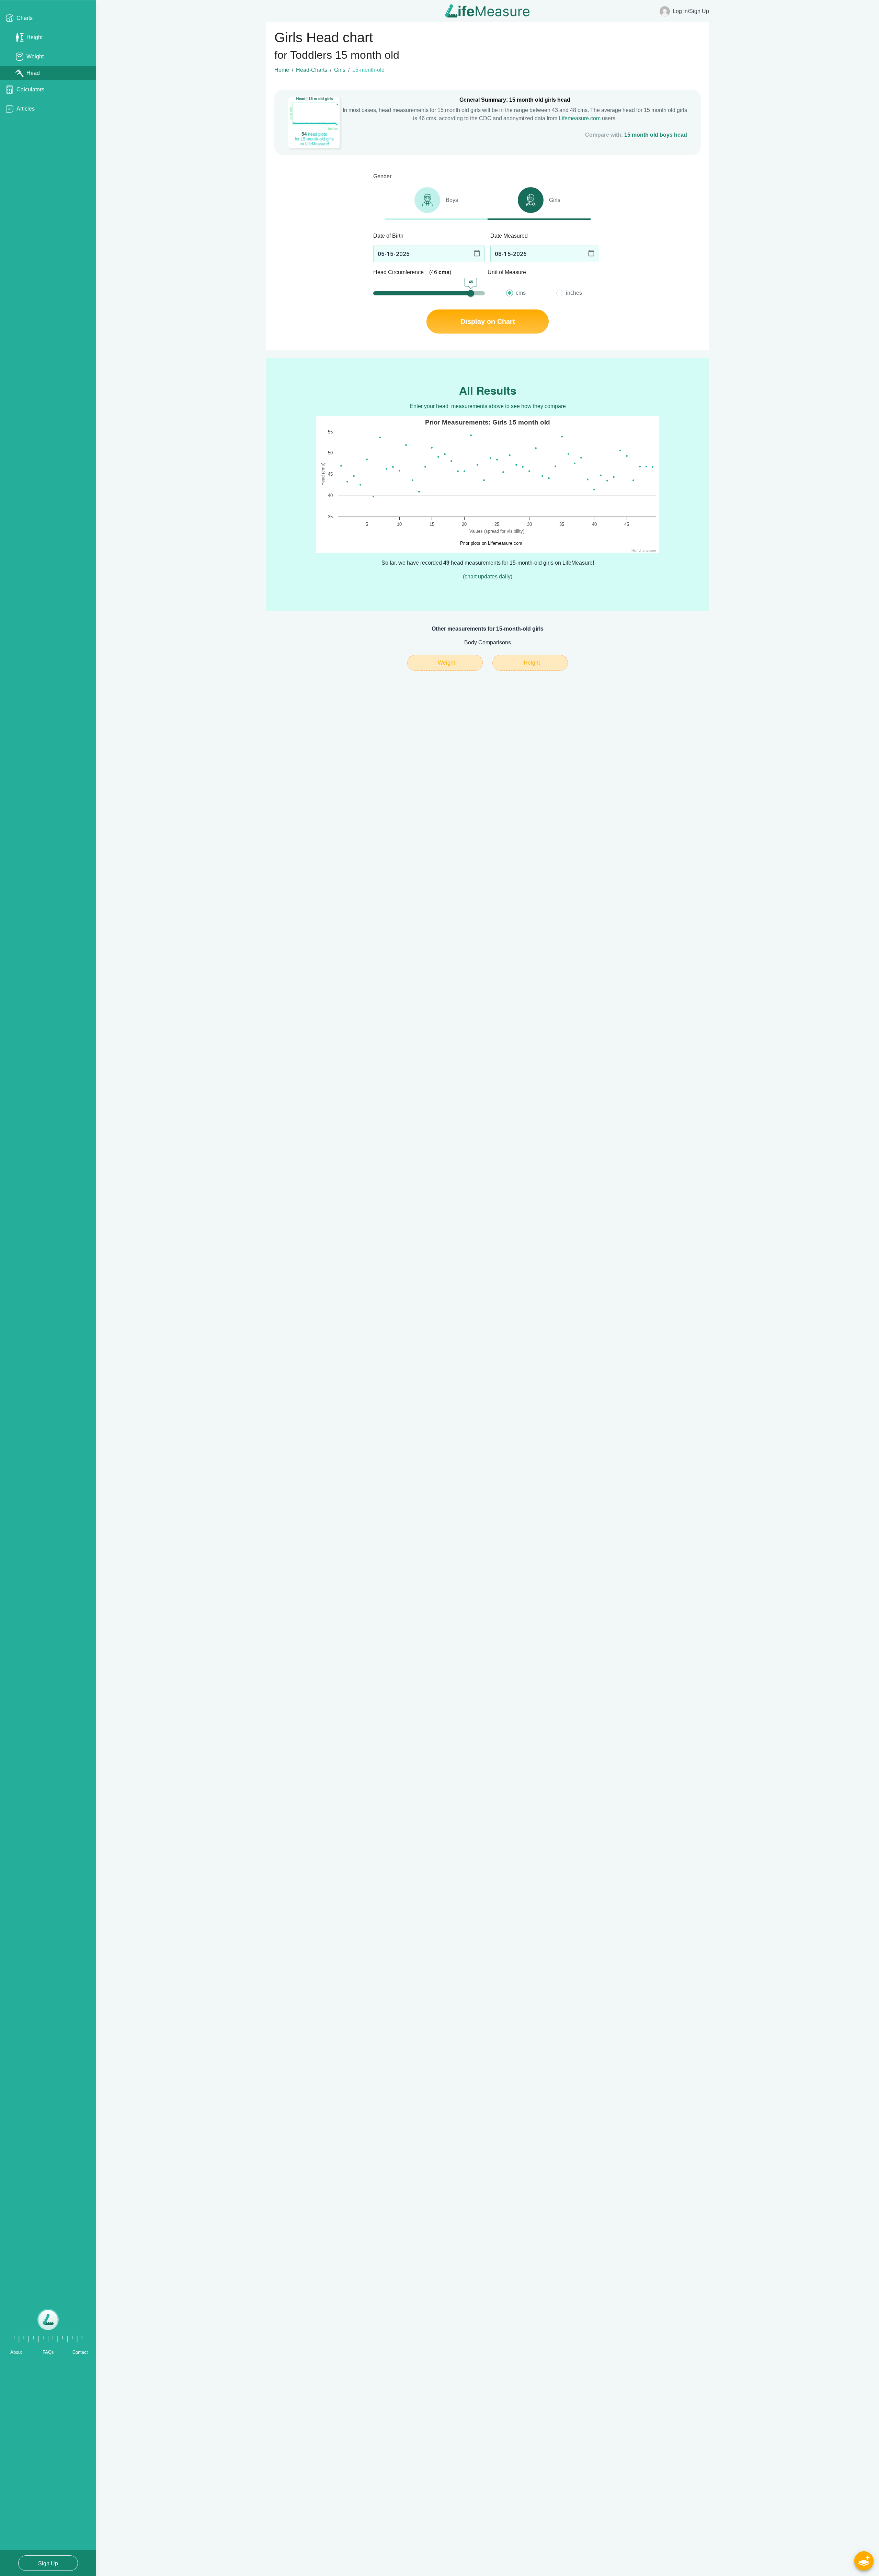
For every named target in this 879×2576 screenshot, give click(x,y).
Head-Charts (312, 70)
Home (282, 70)
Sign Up (48, 2563)
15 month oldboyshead (656, 135)
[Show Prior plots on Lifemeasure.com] (489, 543)
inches (574, 293)
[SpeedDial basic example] (864, 2561)
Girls (340, 70)
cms (521, 293)
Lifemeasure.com (580, 118)
